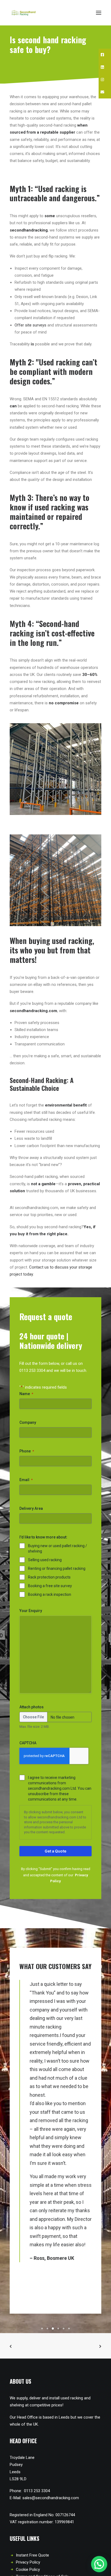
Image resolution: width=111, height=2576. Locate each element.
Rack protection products (49, 1577)
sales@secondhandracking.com (51, 2498)
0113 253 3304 (32, 1370)
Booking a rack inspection (50, 1594)
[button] (99, 13)
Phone (27, 1451)
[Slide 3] (53, 2329)
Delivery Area (31, 1508)
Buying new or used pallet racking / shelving (58, 1548)
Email (26, 1480)
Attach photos (32, 1707)
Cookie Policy (28, 2570)
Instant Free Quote (32, 2555)
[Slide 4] (58, 2329)
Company (28, 1422)
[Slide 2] (47, 2329)
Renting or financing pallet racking (57, 1568)
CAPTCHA (28, 1743)
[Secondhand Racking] (25, 13)
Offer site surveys (30, 325)
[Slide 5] (64, 2329)
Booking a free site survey (50, 1586)
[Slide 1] (42, 2329)
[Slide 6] (69, 2329)
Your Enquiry (31, 1611)
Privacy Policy (28, 2562)
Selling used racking (45, 1560)
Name (26, 1394)
